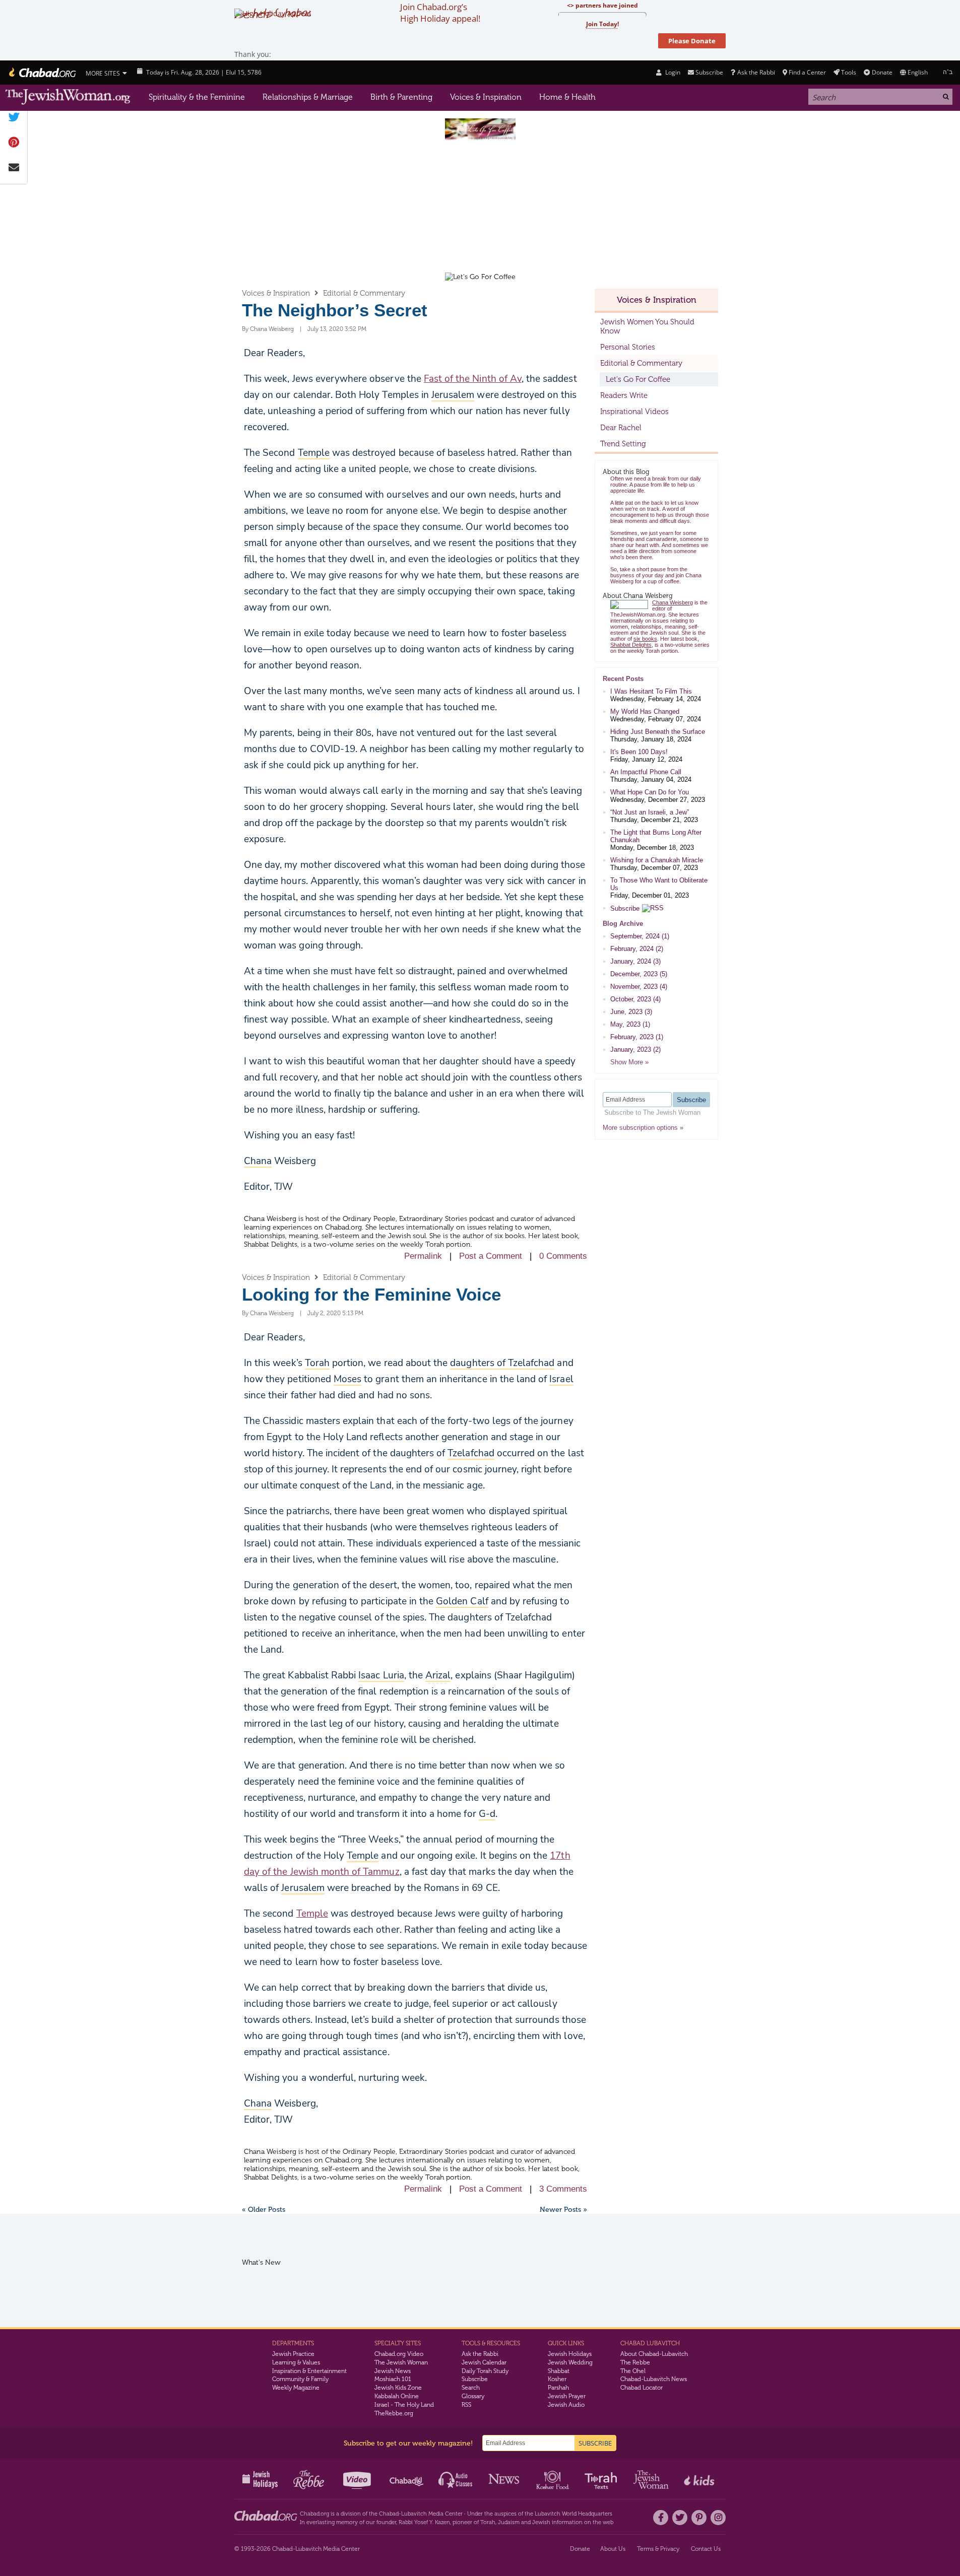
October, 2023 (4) (635, 999)
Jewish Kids (700, 2479)
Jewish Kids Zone (398, 2388)
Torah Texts (602, 2479)
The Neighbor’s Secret (335, 310)
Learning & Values (296, 2362)
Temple (312, 1914)
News (505, 2479)
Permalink (423, 1256)
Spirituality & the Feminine (197, 97)
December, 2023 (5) (639, 974)
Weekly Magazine (296, 2388)
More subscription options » (643, 1128)
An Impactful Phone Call (646, 772)
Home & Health (567, 97)
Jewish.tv (358, 2479)
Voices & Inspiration (486, 97)
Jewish (541, 2522)
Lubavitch (414, 2514)
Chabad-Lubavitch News (654, 2379)
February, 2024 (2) (637, 949)
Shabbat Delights (271, 1244)
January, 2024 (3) (635, 961)
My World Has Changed (645, 711)
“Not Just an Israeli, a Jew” (650, 812)
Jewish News (393, 2371)
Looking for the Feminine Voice (371, 1294)
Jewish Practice (293, 2354)
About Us (613, 2549)
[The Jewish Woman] (68, 97)
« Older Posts (264, 2210)
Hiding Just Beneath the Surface (658, 732)
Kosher (557, 2379)
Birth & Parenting (401, 97)
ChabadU (407, 2479)
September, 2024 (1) (640, 936)
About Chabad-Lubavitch (654, 2354)
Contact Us (706, 2549)
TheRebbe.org (394, 2413)
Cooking (554, 2479)
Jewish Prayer (567, 2396)
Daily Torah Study (485, 2371)
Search (471, 2388)
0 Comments (563, 1256)
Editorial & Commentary (364, 293)
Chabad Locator (642, 2388)
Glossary (473, 2396)
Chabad (389, 2514)
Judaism (509, 2522)
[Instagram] (718, 2518)
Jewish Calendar (484, 2362)
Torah (488, 2522)
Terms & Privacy (658, 2549)
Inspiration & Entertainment (309, 2371)
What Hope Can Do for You (650, 792)
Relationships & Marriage (308, 97)
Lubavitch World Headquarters (573, 2514)
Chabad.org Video (399, 2354)
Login (672, 72)
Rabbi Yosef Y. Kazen (424, 2522)
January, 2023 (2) (635, 1049)
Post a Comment (491, 1256)
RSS (466, 2405)
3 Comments (563, 2189)
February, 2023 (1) (637, 1037)
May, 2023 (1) (630, 1024)
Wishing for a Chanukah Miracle (657, 860)
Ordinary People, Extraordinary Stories (405, 1219)
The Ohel (633, 2371)
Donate (882, 72)
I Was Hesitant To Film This (651, 691)
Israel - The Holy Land (404, 2405)
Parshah (558, 2388)
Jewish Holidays (570, 2354)
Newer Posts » (563, 2210)
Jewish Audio (566, 2405)
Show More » (629, 1062)
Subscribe (625, 908)
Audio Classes (456, 2479)
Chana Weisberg (272, 329)
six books (509, 1236)
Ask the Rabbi (756, 72)
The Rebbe (635, 2362)
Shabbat (559, 2371)
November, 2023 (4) (639, 987)
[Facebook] (661, 2518)
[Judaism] (42, 73)
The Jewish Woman (401, 2362)
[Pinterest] (699, 2518)
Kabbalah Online (397, 2396)
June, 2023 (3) (631, 1012)
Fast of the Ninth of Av (473, 379)
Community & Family (300, 2379)
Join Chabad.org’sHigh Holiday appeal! (440, 13)
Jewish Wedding (570, 2362)
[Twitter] (680, 2518)
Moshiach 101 (393, 2379)
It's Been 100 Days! (639, 752)
